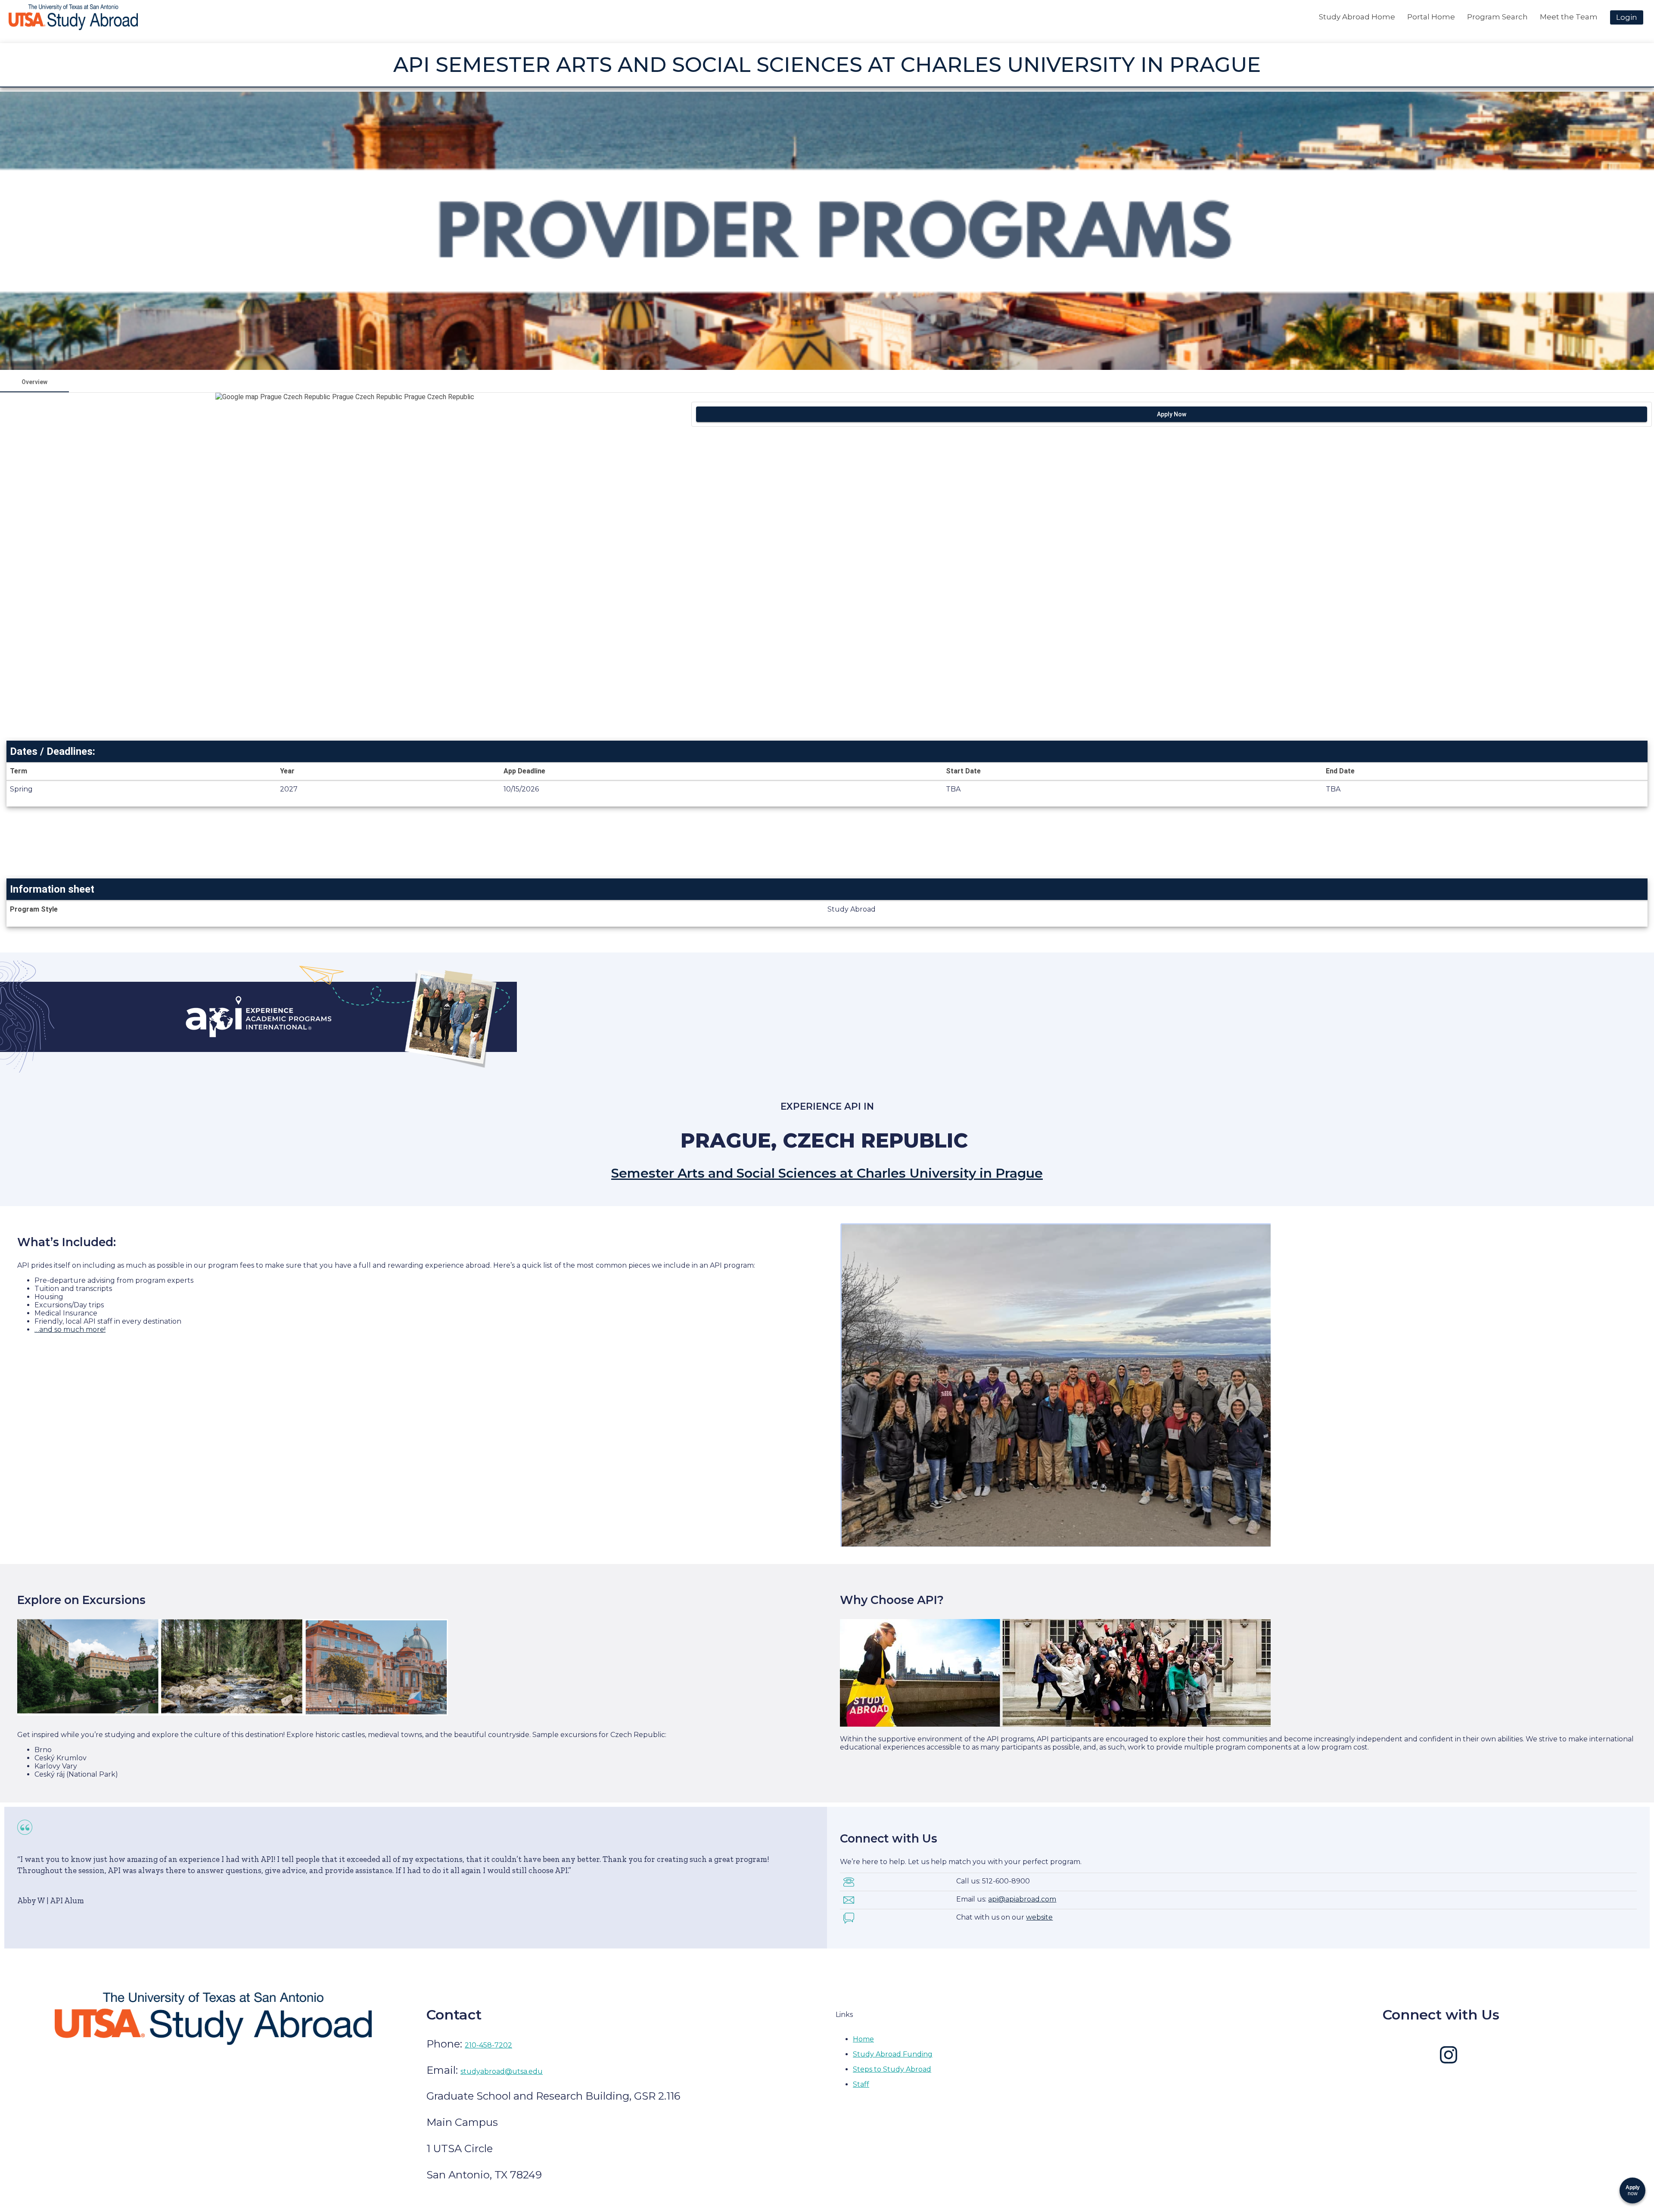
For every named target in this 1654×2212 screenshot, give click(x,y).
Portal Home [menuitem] (1431, 17)
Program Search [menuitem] (1497, 17)
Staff (861, 2084)
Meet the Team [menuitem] (1569, 17)
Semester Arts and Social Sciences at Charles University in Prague (827, 1173)
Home (863, 2039)
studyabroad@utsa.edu (502, 2071)
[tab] (34, 382)
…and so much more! (70, 1329)
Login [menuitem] (1627, 17)
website (1039, 1917)
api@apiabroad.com (1022, 1899)
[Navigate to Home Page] (73, 17)
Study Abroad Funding (893, 2054)
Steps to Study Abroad (892, 2069)
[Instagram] (1449, 2061)
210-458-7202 (488, 2045)
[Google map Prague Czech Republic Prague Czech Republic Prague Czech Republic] (345, 565)
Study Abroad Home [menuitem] (1357, 17)
